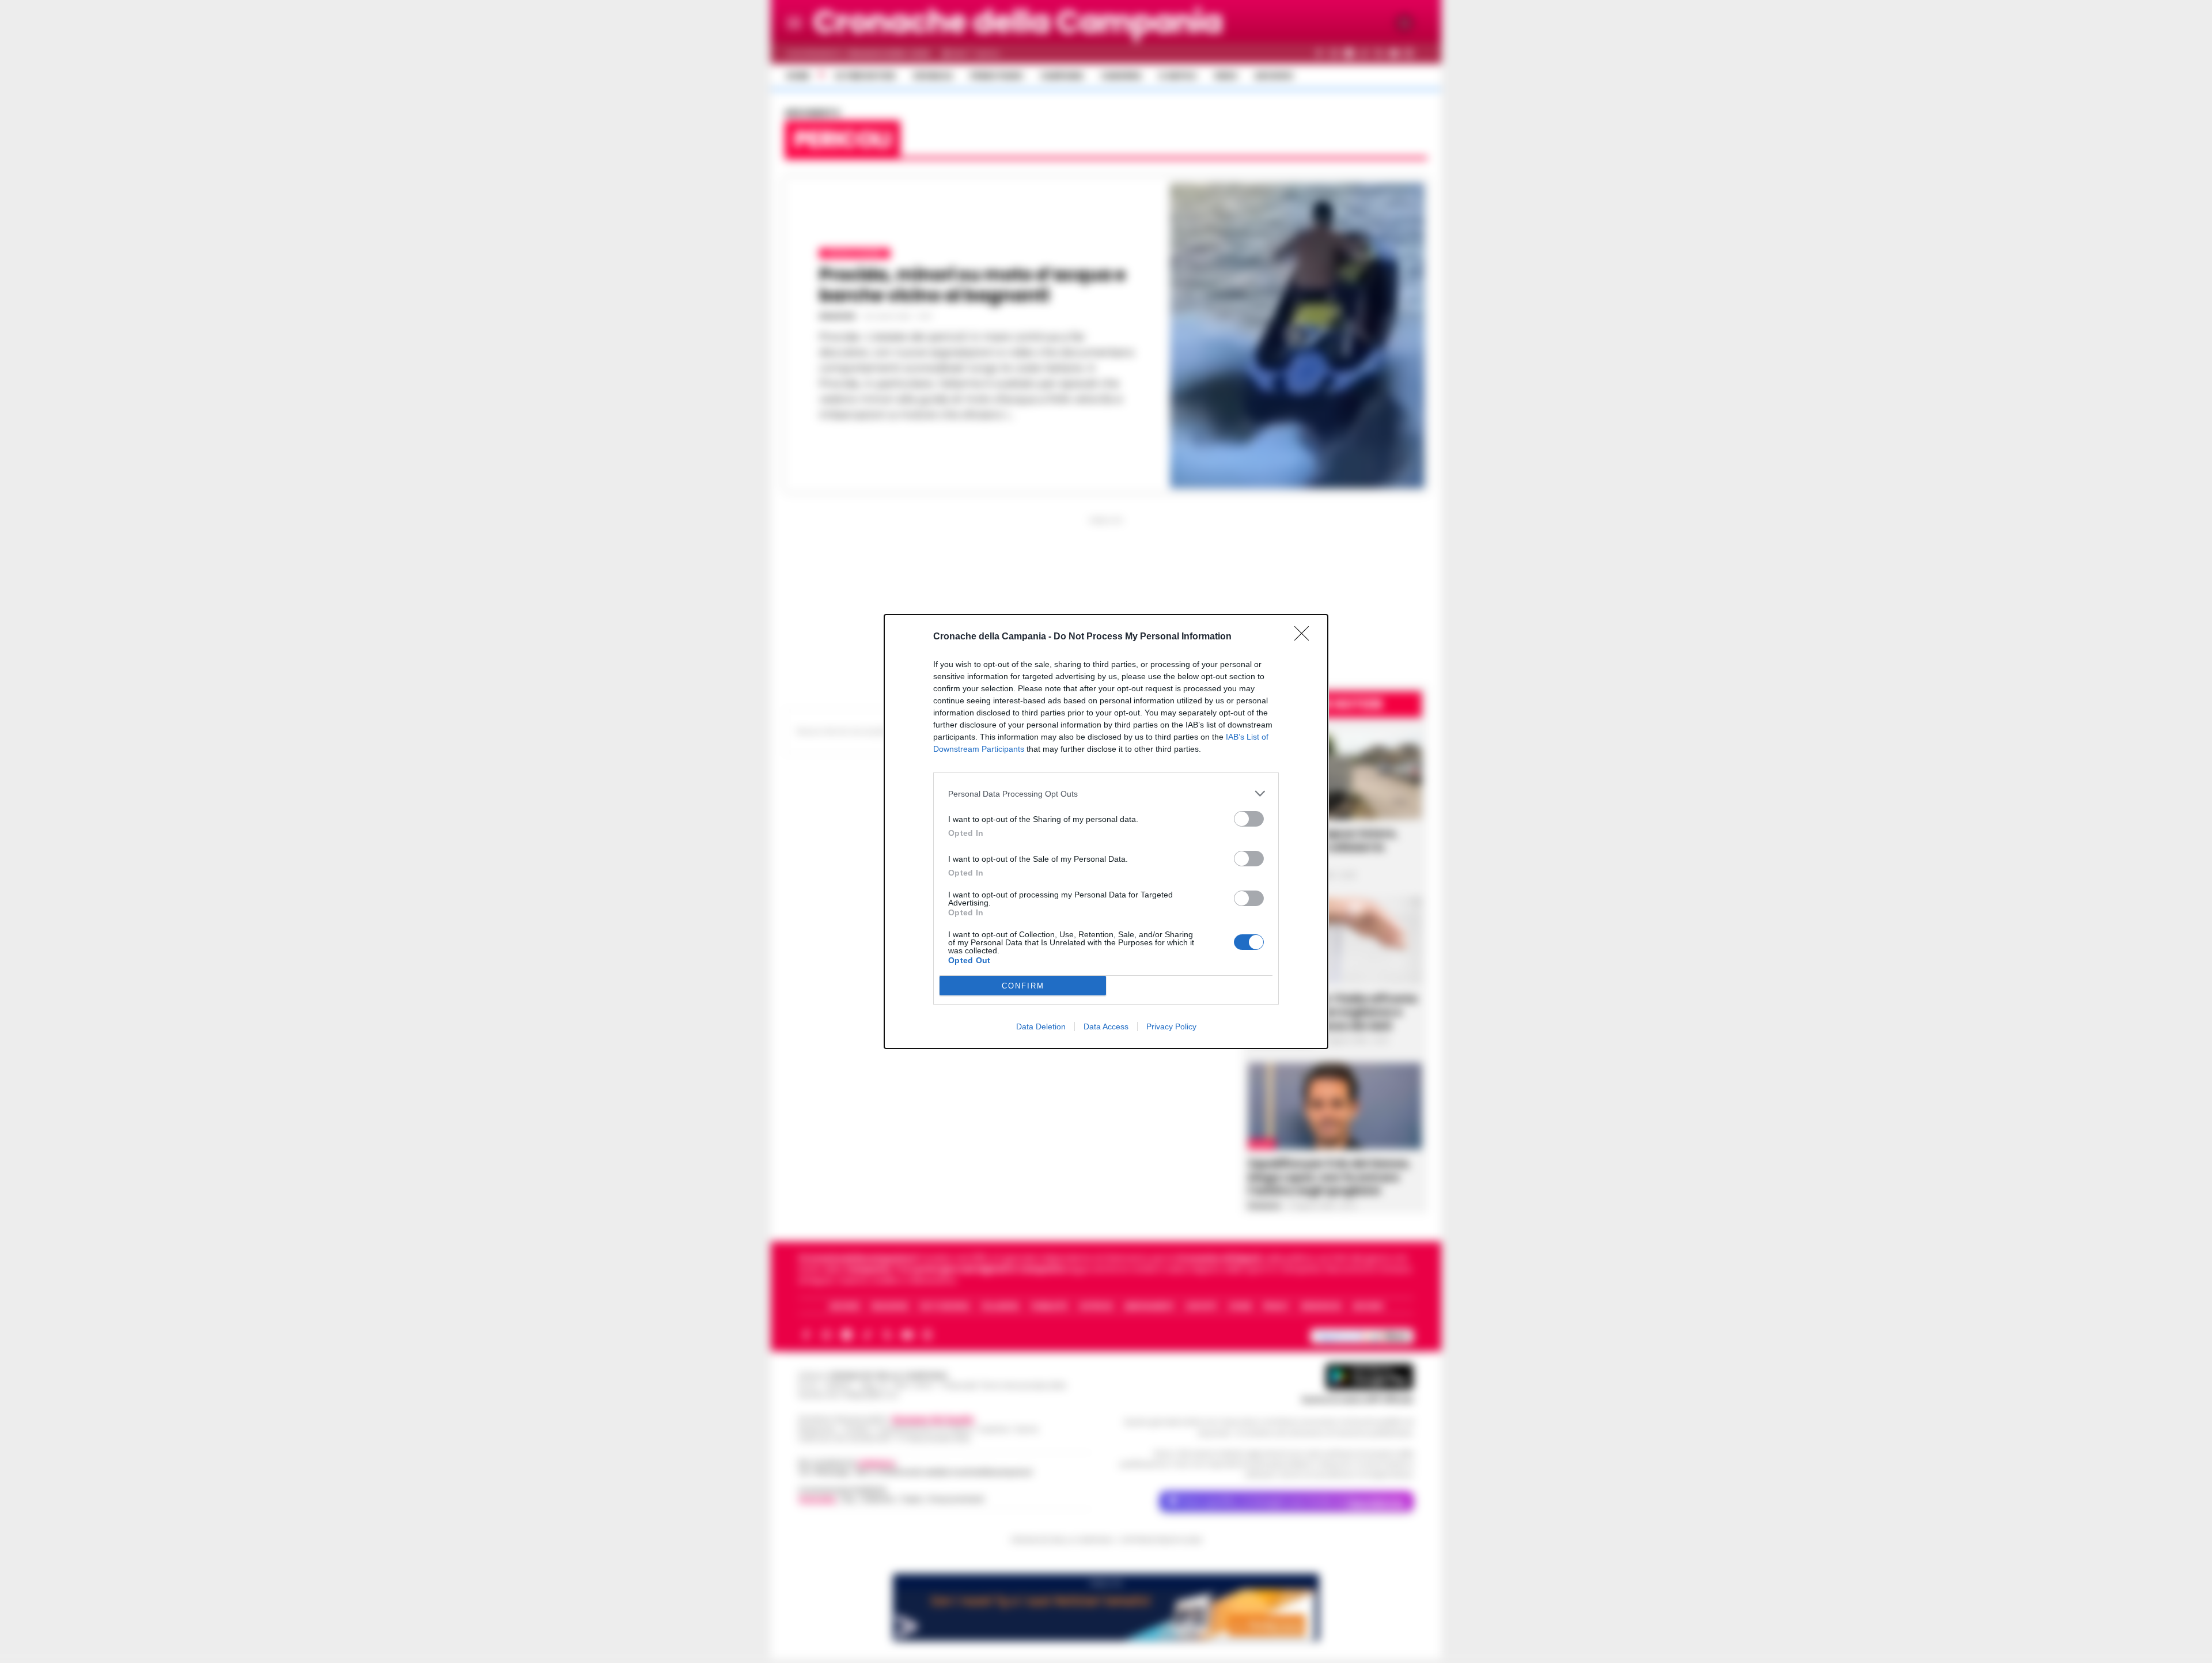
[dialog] (1106, 831)
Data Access (1106, 1026)
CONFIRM (1023, 986)
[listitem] (1106, 793)
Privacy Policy (1171, 1026)
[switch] (1249, 819)
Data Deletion (1041, 1026)
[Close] (1305, 637)
